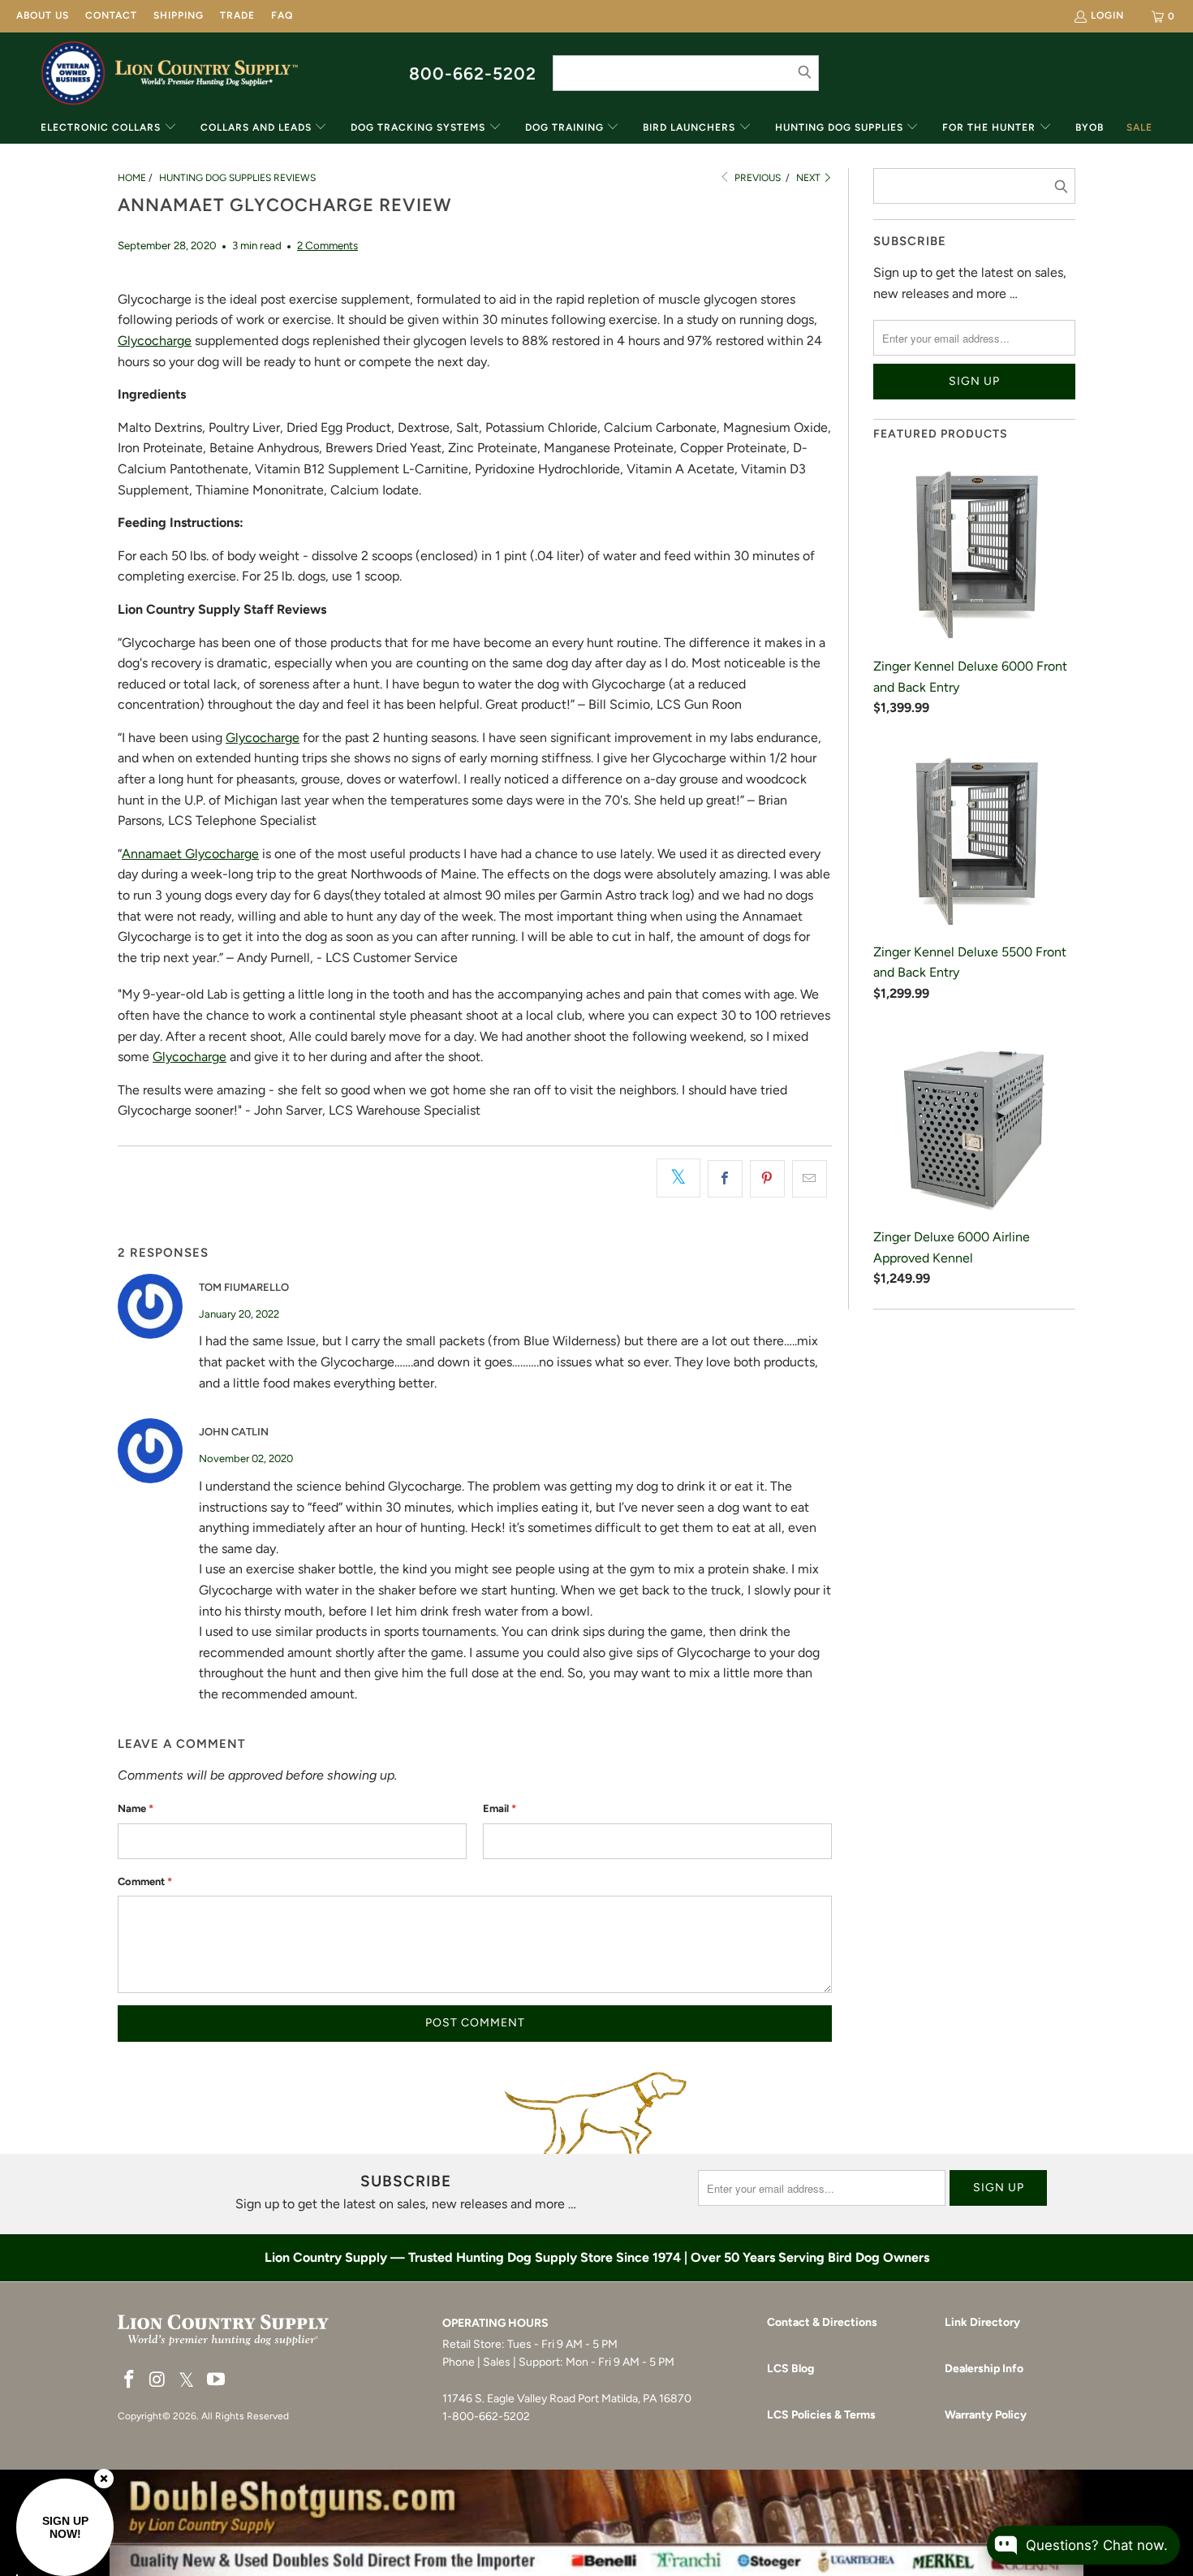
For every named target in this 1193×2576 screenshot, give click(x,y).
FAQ (282, 15)
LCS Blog (790, 2369)
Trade (237, 15)
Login (1107, 15)
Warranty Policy (986, 2415)
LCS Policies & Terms (821, 2415)
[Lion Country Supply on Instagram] (158, 2380)
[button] (109, 129)
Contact (111, 15)
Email (500, 1808)
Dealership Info (984, 2369)
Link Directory (982, 2322)
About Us (43, 15)
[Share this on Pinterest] (767, 1179)
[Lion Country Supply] (207, 73)
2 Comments (327, 245)
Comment (145, 1881)
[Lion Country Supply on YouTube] (217, 2380)
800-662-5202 (473, 73)
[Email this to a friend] (810, 1179)
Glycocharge (155, 341)
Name (136, 1808)
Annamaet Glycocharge (190, 854)
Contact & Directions (822, 2322)
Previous (756, 178)
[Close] (104, 2479)
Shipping (179, 15)
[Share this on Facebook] (725, 1179)
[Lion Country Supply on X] (187, 2381)
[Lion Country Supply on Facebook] (130, 2380)
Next (810, 178)
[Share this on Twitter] (678, 1178)
